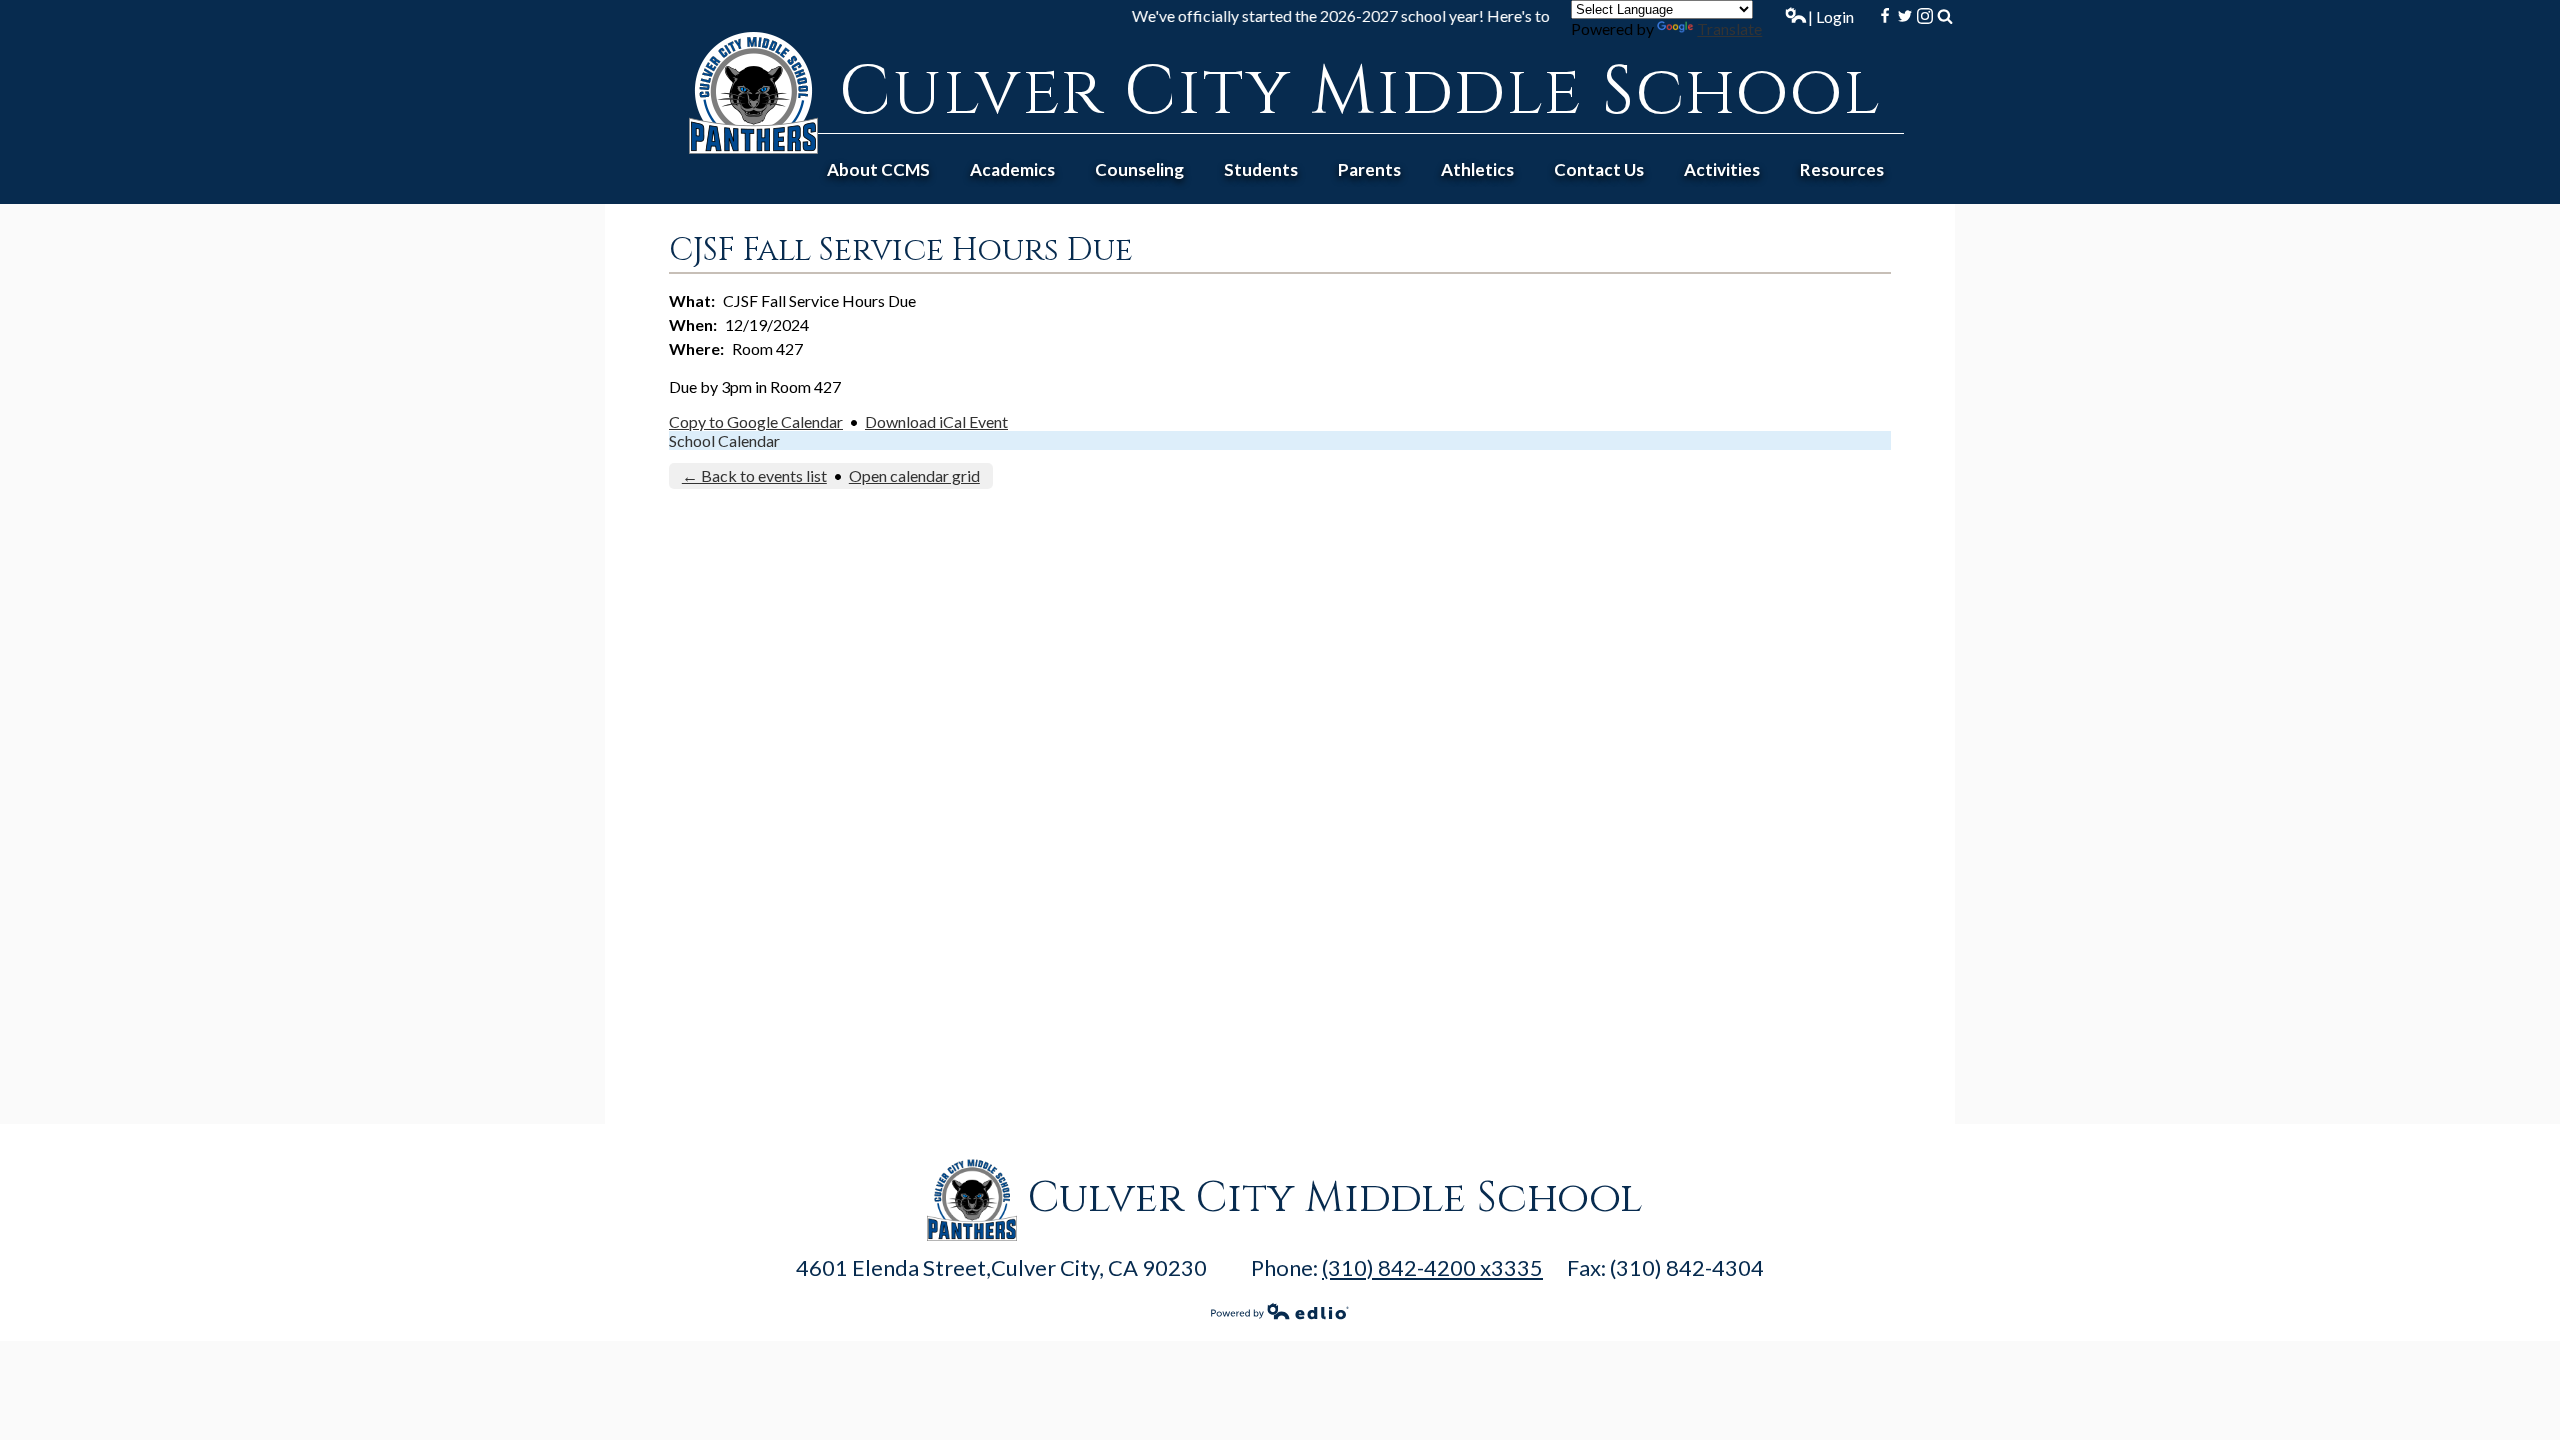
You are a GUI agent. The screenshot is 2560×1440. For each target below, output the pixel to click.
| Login (1831, 16)
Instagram (1925, 16)
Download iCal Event (936, 421)
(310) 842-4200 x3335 (1432, 1267)
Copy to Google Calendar (756, 421)
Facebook (1885, 16)
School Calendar (724, 440)
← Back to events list (754, 475)
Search (1945, 16)
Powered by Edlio (1280, 1311)
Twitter (1905, 16)
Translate (1729, 28)
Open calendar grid (914, 475)
